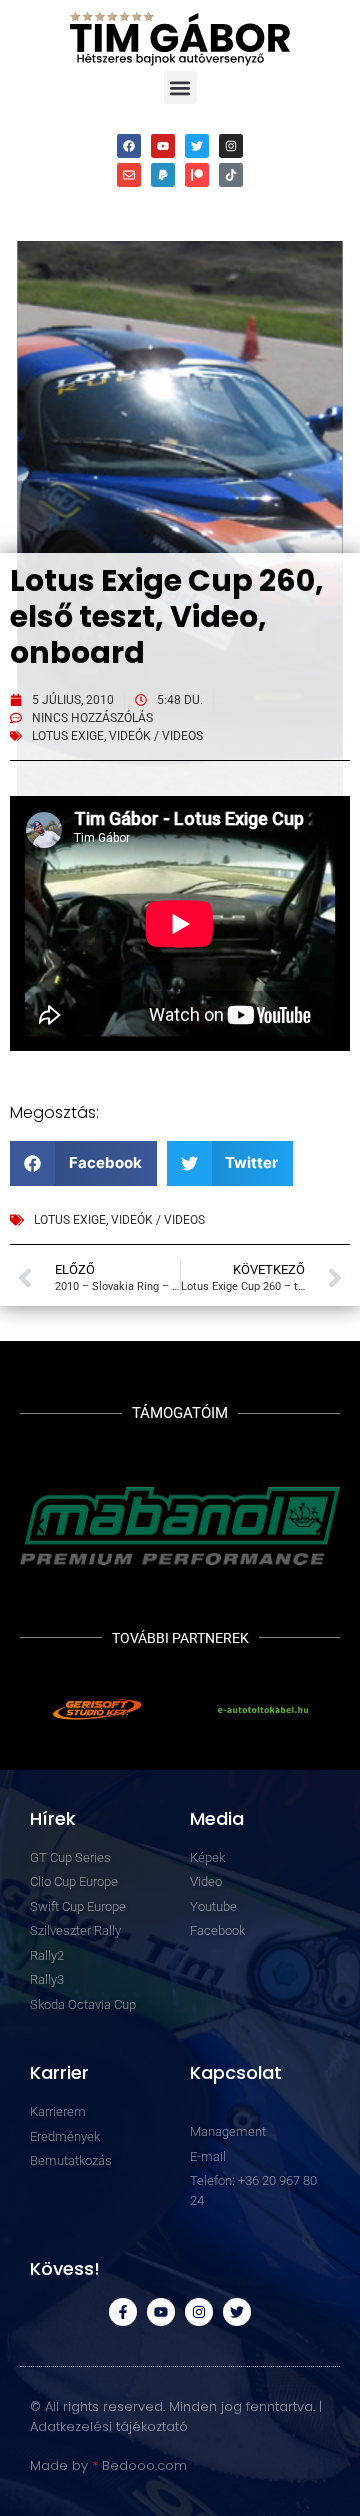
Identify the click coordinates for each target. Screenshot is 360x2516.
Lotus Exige (68, 736)
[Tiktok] (231, 175)
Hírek (53, 1818)
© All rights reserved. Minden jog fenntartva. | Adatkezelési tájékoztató (176, 2416)
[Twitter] (197, 146)
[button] (180, 87)
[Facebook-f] (123, 2312)
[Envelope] (129, 175)
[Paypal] (163, 175)
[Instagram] (231, 146)
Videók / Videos (156, 736)
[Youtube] (163, 146)
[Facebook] (129, 146)
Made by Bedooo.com (108, 2465)
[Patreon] (197, 175)
